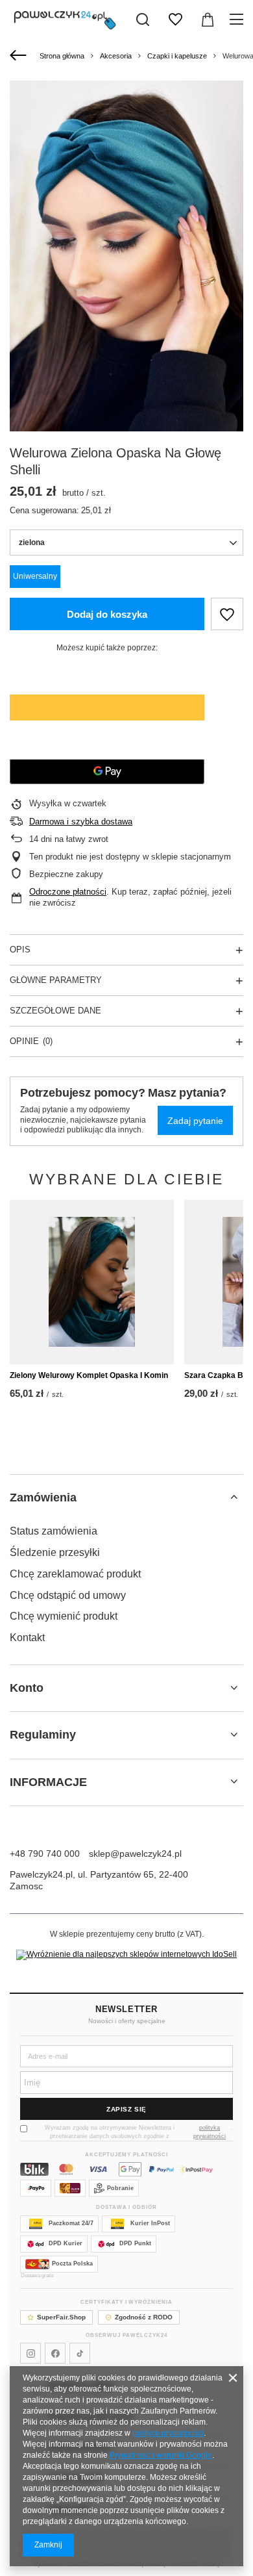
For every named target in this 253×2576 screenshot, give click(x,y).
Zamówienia (43, 1498)
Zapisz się (126, 2109)
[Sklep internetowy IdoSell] (126, 1955)
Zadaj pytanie (195, 1121)
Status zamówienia (54, 1531)
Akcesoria (116, 56)
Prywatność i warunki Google (161, 2455)
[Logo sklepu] (65, 19)
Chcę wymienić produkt (64, 1616)
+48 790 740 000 (45, 1854)
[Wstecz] (20, 56)
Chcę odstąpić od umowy (68, 1595)
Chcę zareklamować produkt (75, 1574)
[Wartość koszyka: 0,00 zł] (208, 19)
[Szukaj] (143, 19)
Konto (27, 1688)
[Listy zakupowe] (175, 19)
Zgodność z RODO (144, 2317)
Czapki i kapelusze (177, 56)
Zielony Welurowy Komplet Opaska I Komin (89, 1375)
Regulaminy (43, 1735)
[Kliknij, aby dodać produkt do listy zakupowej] (227, 614)
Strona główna (62, 56)
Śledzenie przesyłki (55, 1552)
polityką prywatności (210, 2132)
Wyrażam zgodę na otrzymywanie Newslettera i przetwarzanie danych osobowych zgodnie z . (139, 2132)
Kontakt (27, 1638)
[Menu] (238, 19)
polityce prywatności (168, 2433)
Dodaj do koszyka (107, 614)
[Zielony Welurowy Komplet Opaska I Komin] (92, 1282)
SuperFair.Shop (61, 2317)
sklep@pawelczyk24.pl (135, 1854)
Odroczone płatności (68, 892)
